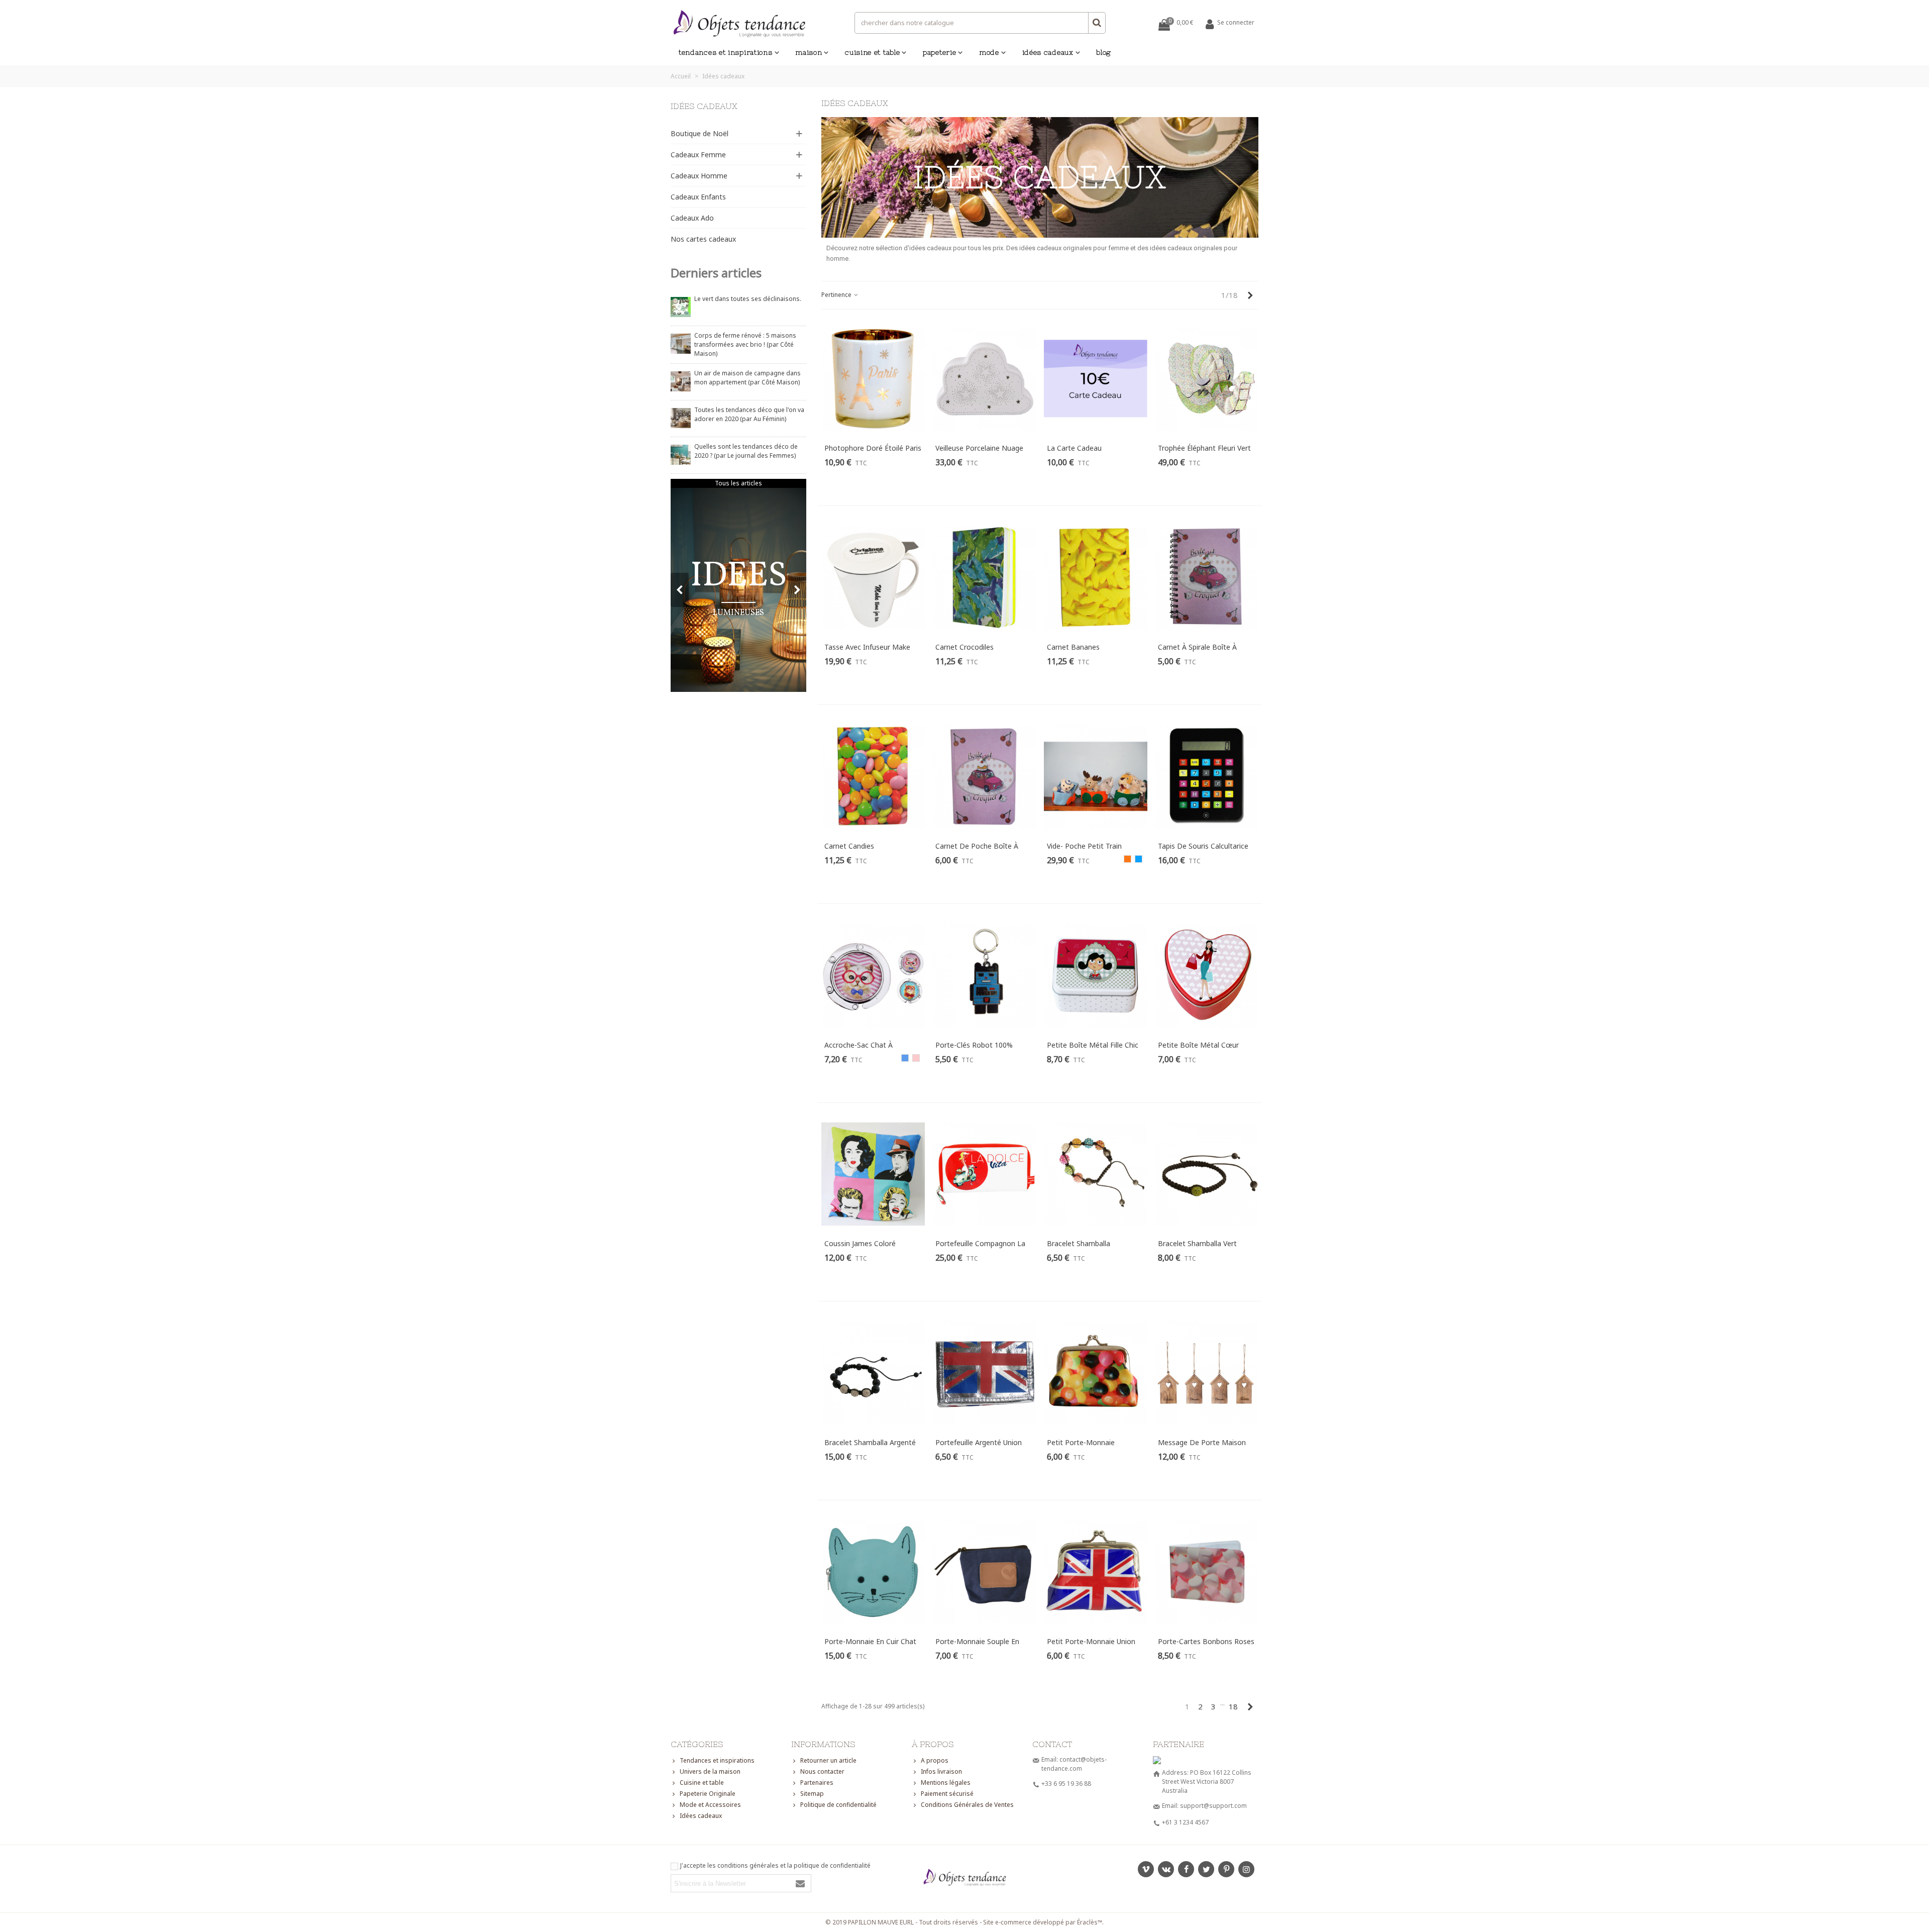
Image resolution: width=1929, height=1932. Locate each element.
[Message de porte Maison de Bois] (1207, 1373)
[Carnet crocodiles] (984, 577)
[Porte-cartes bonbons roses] (1207, 1572)
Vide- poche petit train (1084, 846)
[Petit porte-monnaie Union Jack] (1096, 1572)
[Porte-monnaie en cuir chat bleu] (873, 1572)
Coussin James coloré (860, 1243)
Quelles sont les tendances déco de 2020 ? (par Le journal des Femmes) (746, 451)
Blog (1104, 52)
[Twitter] (1206, 1869)
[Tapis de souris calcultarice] (1207, 776)
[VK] (1166, 1869)
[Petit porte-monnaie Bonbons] (1096, 1373)
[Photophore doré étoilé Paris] (873, 379)
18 (1233, 1706)
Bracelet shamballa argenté (870, 1442)
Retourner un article (828, 1760)
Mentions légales (946, 1783)
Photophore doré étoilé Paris (873, 448)
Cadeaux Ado (692, 218)
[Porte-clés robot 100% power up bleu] (984, 975)
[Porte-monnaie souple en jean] (984, 1572)
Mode (989, 52)
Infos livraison (941, 1771)
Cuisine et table (872, 52)
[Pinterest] (1226, 1869)
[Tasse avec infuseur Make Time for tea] (873, 577)
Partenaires (817, 1783)
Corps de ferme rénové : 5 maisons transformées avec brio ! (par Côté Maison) (745, 344)
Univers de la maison (710, 1771)
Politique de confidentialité (838, 1805)
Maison (809, 52)
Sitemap (812, 1794)
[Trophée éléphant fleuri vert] (1207, 379)
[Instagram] (1246, 1869)
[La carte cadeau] (1096, 379)
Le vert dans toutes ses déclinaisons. (748, 299)
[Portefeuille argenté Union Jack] (984, 1373)
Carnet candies (849, 846)
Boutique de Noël (700, 133)
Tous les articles (738, 483)
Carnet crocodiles (964, 647)
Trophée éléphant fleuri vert (1204, 448)
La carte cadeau (1074, 448)
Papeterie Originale (708, 1794)
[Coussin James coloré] (873, 1174)
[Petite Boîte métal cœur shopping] (1207, 975)
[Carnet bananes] (1096, 577)
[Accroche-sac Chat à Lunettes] (873, 975)
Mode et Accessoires (710, 1805)
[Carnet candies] (873, 776)
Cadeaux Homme (699, 176)
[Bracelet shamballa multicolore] (1096, 1174)
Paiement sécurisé (947, 1794)
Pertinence (837, 295)
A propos (935, 1760)
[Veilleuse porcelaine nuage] (984, 379)
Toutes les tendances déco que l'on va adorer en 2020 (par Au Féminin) (749, 414)
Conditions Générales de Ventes (967, 1805)
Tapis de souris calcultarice (1203, 846)
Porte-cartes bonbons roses (1206, 1641)
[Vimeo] (1146, 1869)
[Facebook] (1186, 1869)
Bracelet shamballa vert (1197, 1243)
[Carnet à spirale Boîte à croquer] (1207, 577)
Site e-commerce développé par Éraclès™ (1043, 1922)
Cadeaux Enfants (698, 197)
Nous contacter (822, 1771)
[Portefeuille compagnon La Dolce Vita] (984, 1174)
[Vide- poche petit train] (1096, 776)
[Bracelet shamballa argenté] (873, 1373)
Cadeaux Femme (698, 155)
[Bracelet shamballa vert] (1207, 1174)
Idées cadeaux (1048, 52)
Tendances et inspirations (726, 52)
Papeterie (939, 52)
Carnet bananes (1073, 647)
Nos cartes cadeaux (703, 239)
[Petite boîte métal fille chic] (1096, 975)
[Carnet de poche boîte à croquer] (984, 776)
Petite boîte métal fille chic (1093, 1045)
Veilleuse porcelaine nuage (979, 448)
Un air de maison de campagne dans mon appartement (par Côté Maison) (747, 378)
